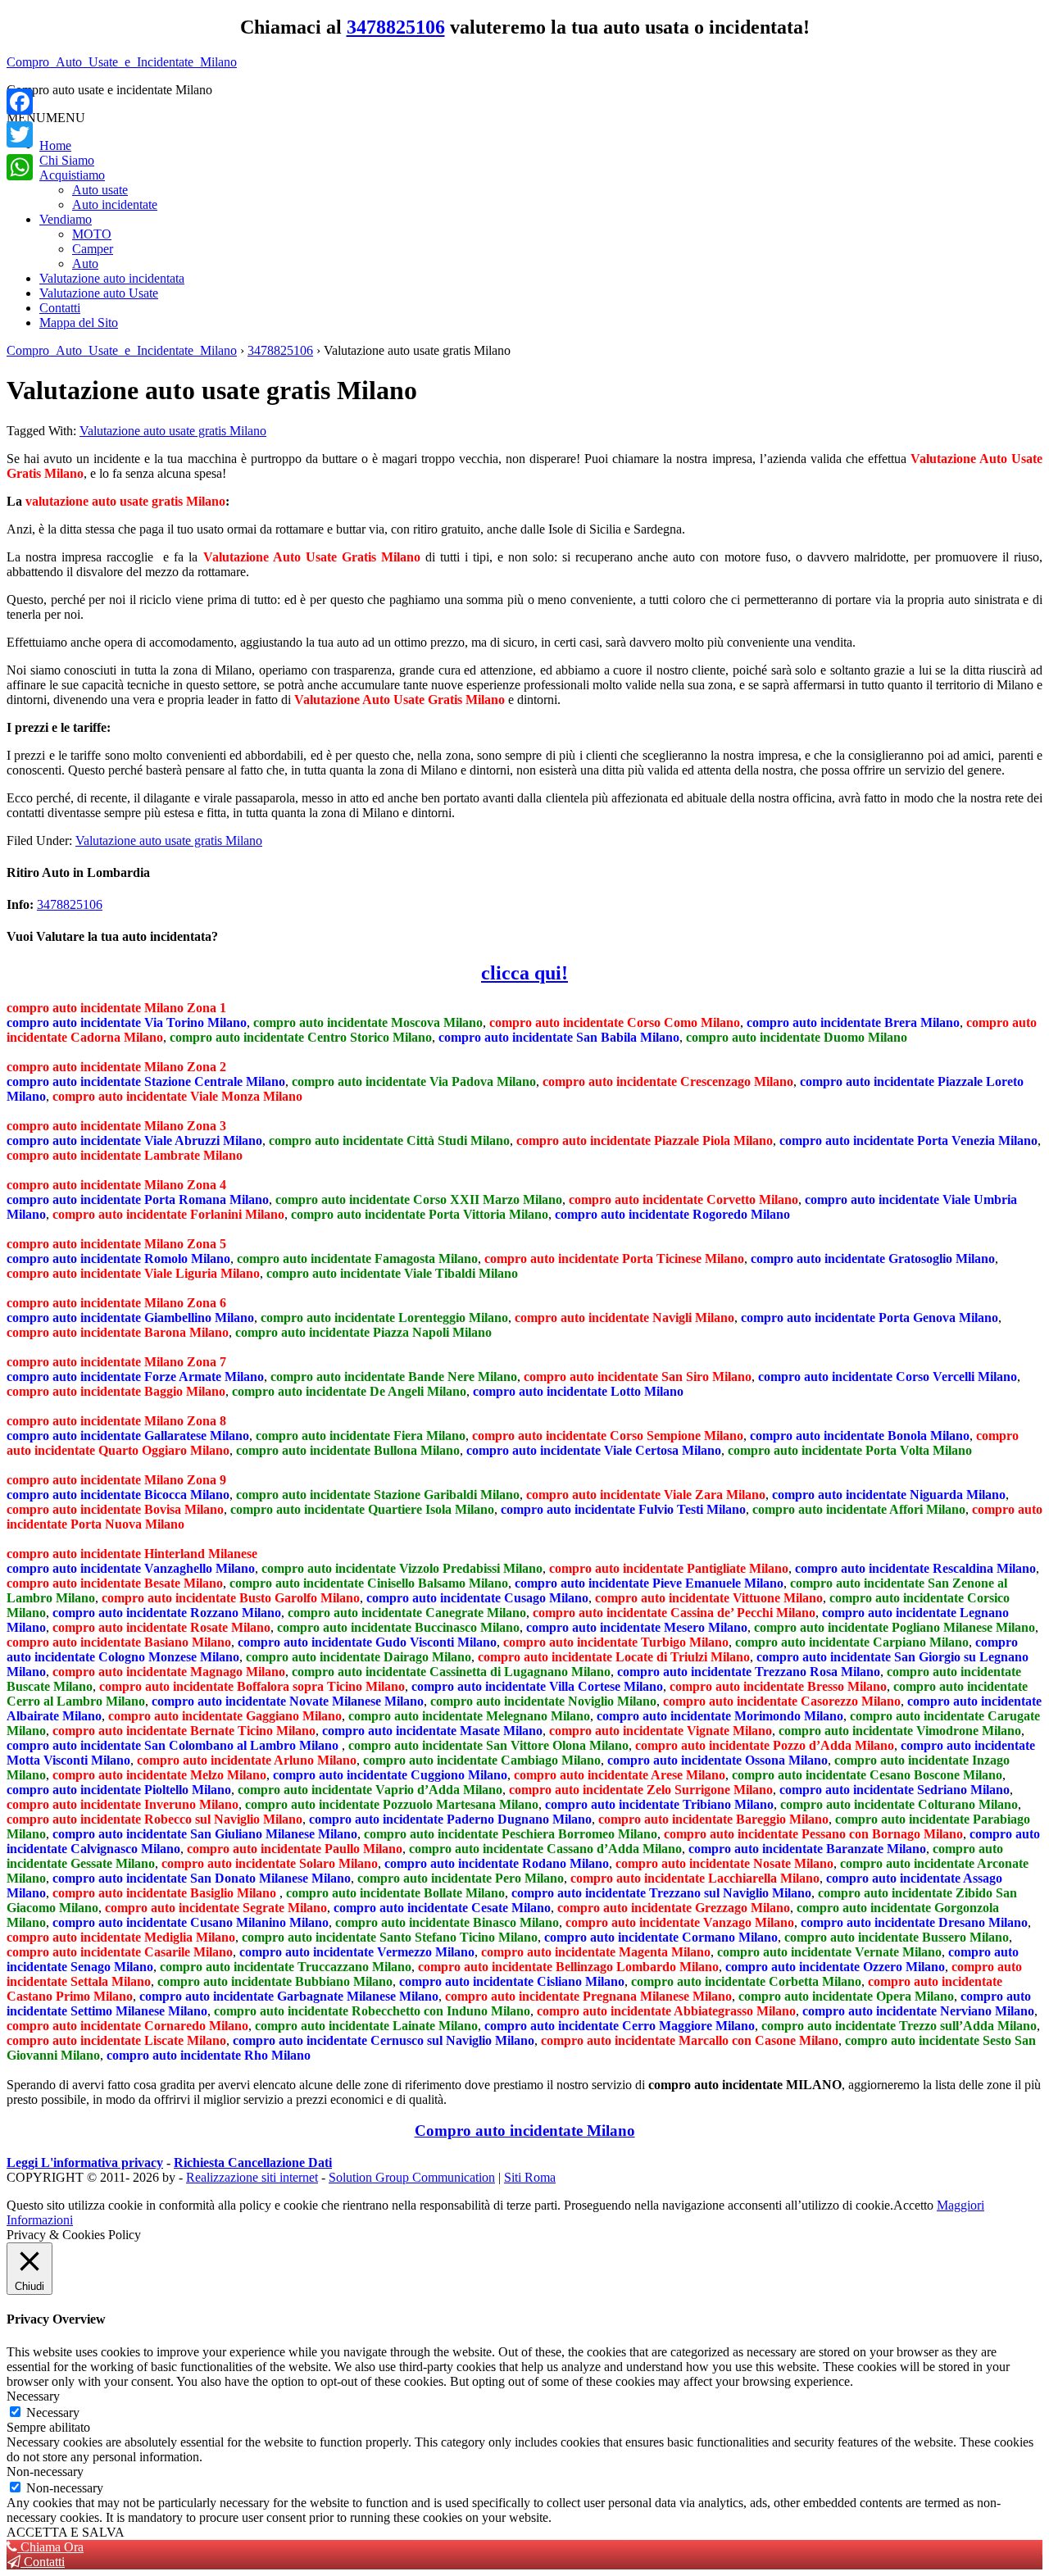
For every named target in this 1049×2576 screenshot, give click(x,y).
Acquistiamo (72, 175)
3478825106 (396, 27)
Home (55, 145)
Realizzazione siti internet (252, 2177)
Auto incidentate (115, 204)
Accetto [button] (913, 2205)
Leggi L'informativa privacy (85, 2163)
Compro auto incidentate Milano (525, 2131)
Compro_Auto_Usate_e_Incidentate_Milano (122, 62)
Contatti (60, 308)
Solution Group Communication (412, 2177)
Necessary (53, 2412)
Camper (93, 249)
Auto (85, 264)
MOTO (92, 234)
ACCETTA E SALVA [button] (66, 2532)
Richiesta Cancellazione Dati (253, 2163)
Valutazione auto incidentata (112, 278)
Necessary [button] (33, 2396)
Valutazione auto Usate (99, 293)
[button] (46, 118)
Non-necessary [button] (45, 2472)
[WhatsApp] (20, 167)
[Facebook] (20, 102)
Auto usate (100, 190)
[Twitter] (20, 134)
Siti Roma (530, 2177)
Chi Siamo (67, 160)
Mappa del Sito (79, 323)
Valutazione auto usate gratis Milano (173, 431)
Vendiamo (66, 219)
